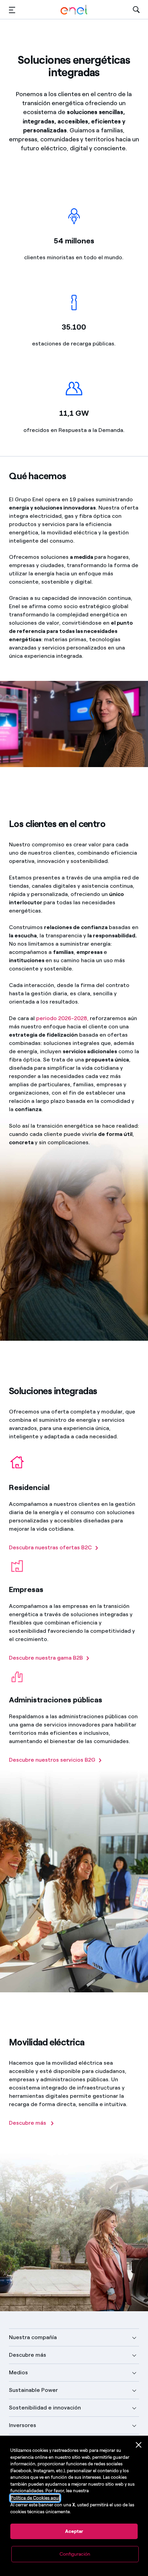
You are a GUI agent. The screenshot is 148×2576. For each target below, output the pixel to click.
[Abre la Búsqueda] (136, 10)
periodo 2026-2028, (62, 1018)
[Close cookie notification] (139, 2445)
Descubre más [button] (28, 2355)
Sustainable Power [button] (33, 2390)
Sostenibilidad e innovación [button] (45, 2408)
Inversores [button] (23, 2425)
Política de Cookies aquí (35, 2498)
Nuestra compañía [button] (33, 2337)
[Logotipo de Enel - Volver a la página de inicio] (74, 10)
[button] (12, 10)
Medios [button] (18, 2372)
